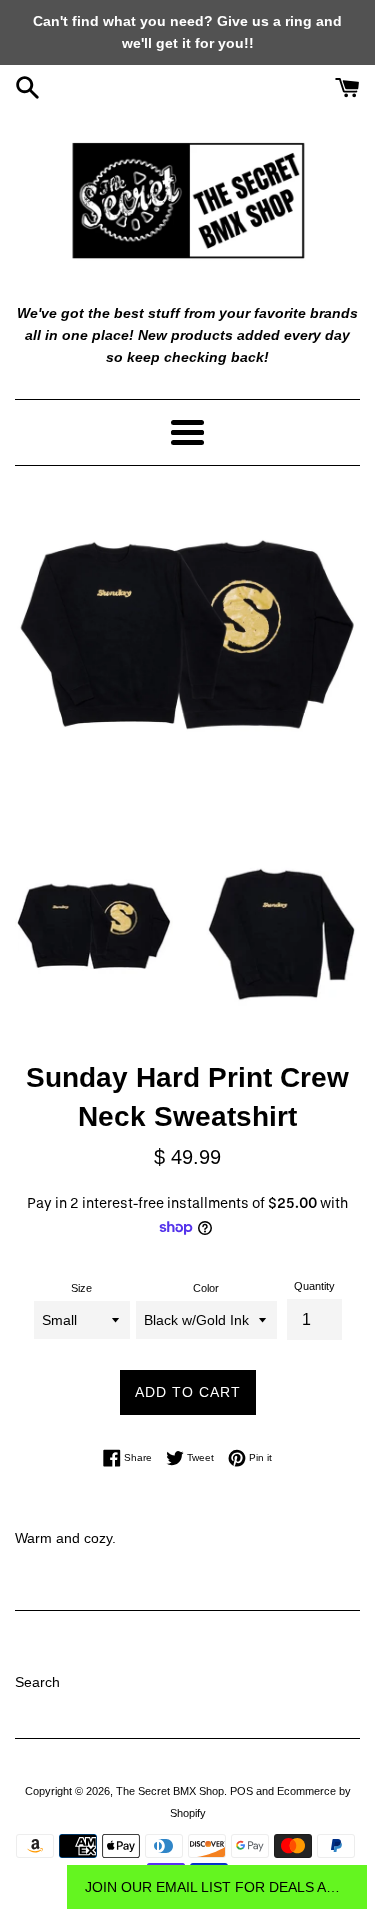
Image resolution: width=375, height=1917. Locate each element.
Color (206, 1288)
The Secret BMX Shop (170, 1791)
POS (241, 1791)
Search (37, 1682)
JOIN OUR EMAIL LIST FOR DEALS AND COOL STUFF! (217, 1887)
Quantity (314, 1286)
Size (81, 1288)
